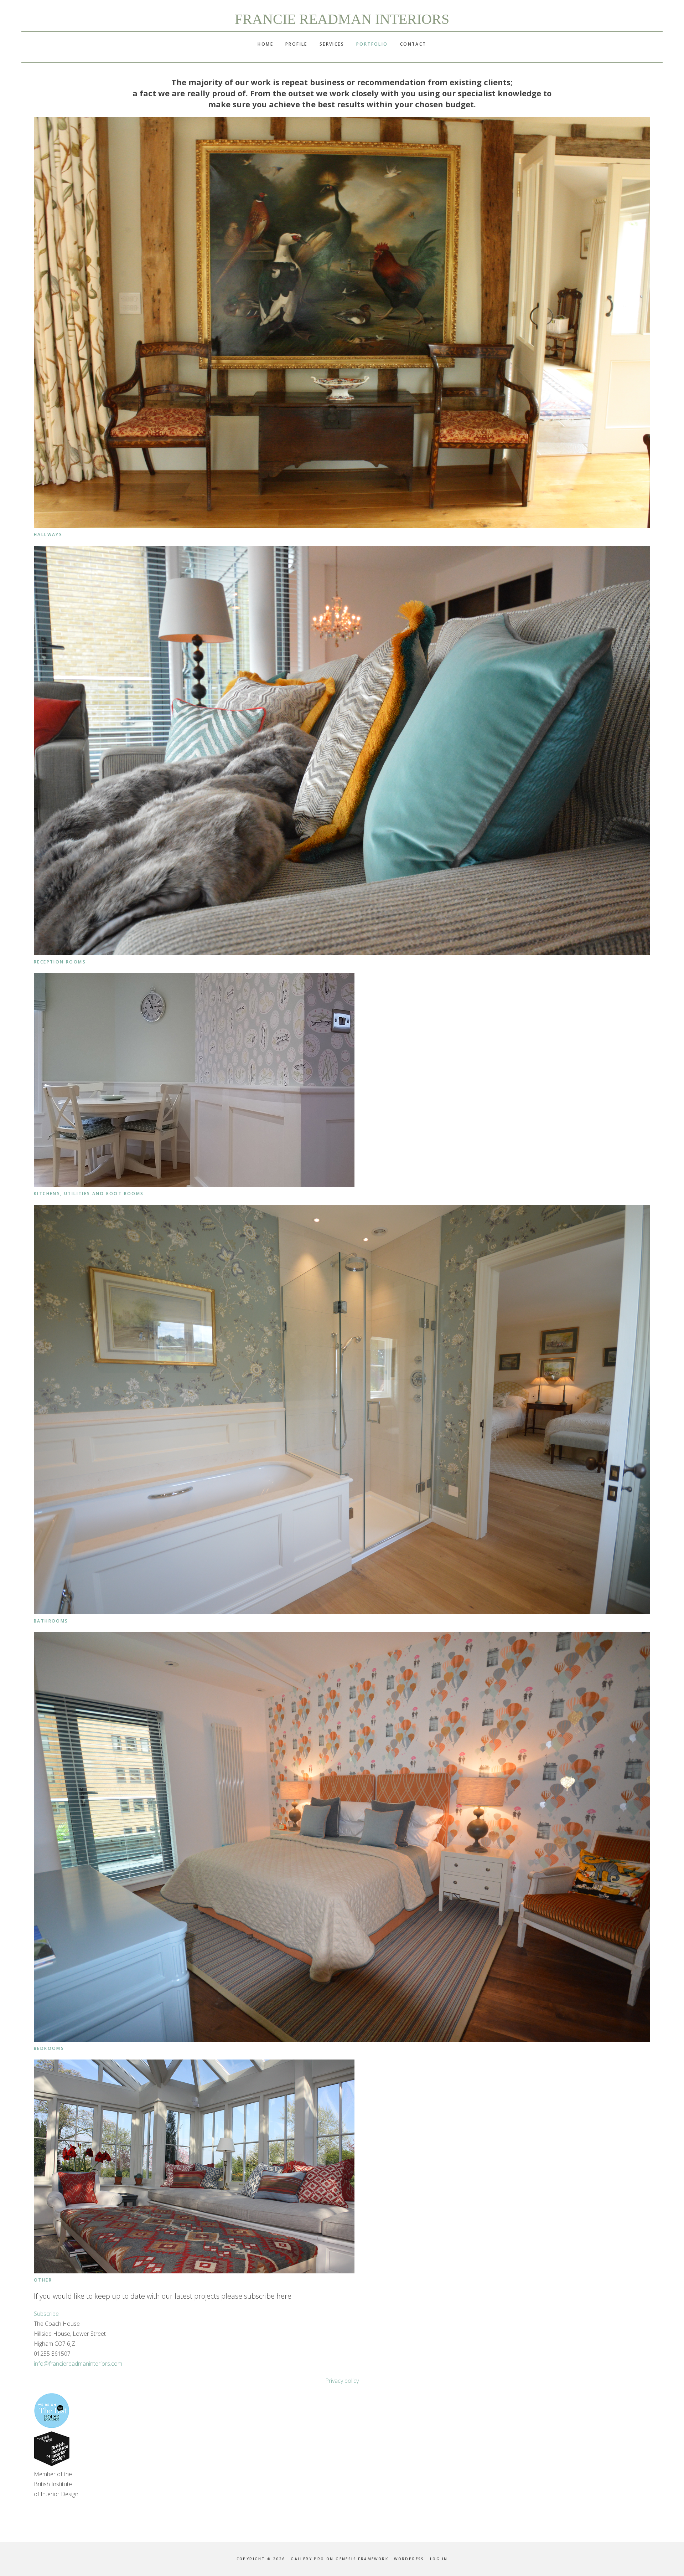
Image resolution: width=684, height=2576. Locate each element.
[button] (46, 2314)
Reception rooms (60, 962)
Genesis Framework (362, 2559)
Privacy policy (342, 2381)
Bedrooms (49, 2048)
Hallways (48, 534)
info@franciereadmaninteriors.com (78, 2364)
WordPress (409, 2559)
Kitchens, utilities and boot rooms (89, 1194)
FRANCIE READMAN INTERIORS (342, 19)
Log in (439, 2559)
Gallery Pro (307, 2559)
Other (43, 2280)
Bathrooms (51, 1621)
